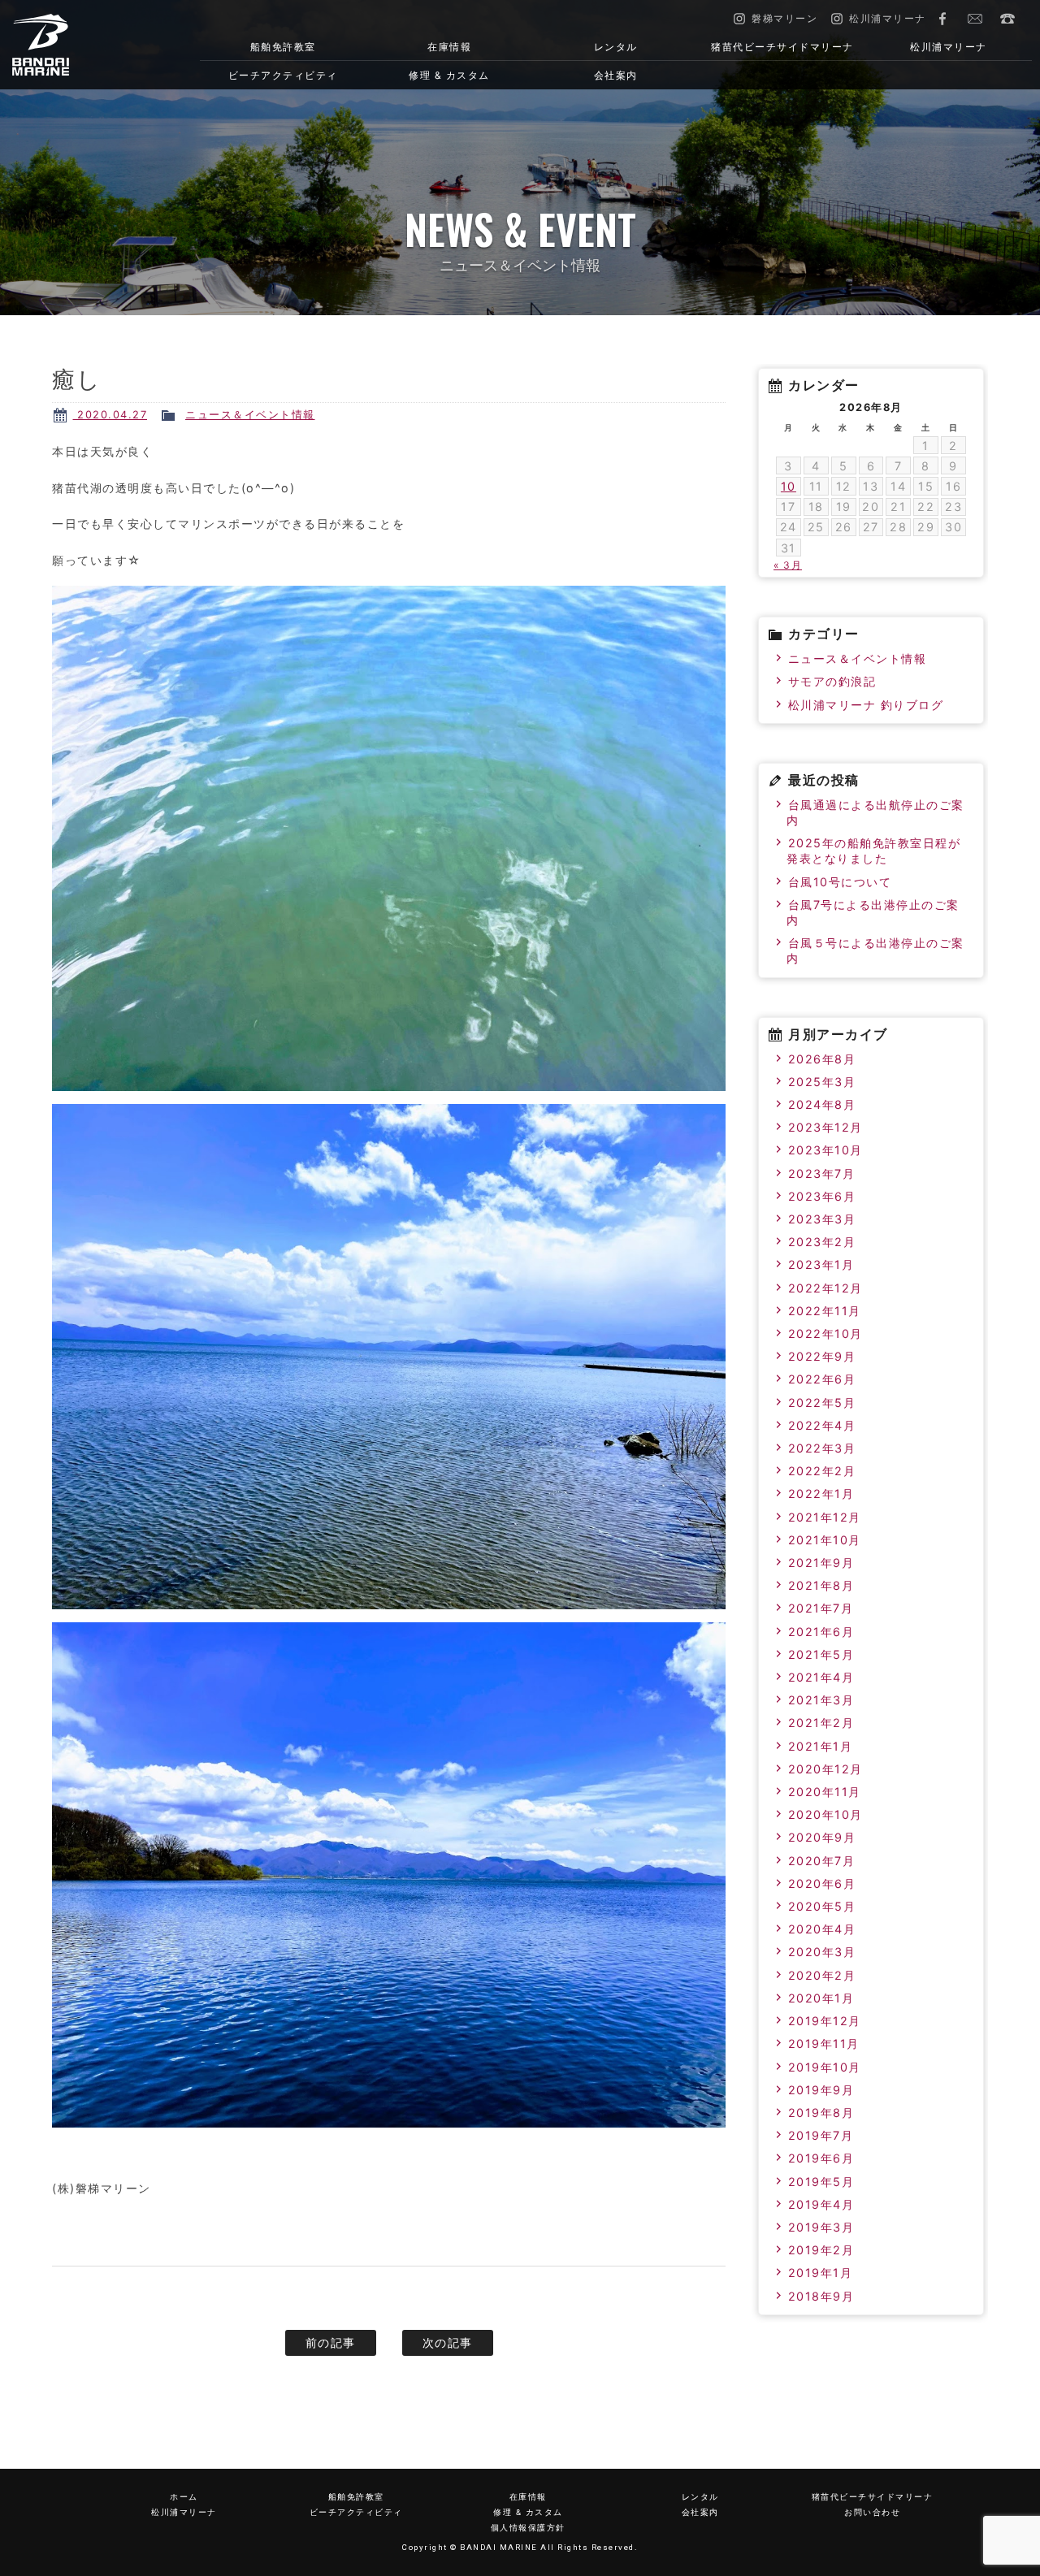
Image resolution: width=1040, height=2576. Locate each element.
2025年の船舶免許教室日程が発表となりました (873, 851)
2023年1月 (821, 1264)
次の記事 (448, 2342)
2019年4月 (821, 2204)
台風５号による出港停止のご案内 (875, 950)
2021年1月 (821, 1746)
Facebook (942, 19)
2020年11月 (825, 1792)
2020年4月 (822, 1929)
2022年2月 (822, 1471)
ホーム (184, 2497)
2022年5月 (822, 1403)
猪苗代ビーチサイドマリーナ (782, 47)
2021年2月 (821, 1723)
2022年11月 (825, 1311)
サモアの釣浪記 (832, 681)
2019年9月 (821, 2090)
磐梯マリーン (86, 45)
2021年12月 (825, 1517)
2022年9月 (822, 1356)
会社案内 (616, 75)
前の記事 (331, 2342)
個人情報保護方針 (528, 2528)
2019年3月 (821, 2227)
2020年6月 (822, 1883)
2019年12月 (825, 2021)
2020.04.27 (110, 415)
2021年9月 (821, 1563)
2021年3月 (821, 1700)
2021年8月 (821, 1585)
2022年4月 (822, 1425)
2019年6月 (821, 2158)
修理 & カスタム (449, 75)
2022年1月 (821, 1494)
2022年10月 (825, 1333)
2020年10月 (825, 1814)
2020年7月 (822, 1861)
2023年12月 (825, 1127)
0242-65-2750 (1007, 19)
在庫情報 (449, 47)
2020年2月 (822, 1975)
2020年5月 (822, 1906)
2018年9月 (821, 2296)
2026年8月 (822, 1059)
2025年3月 (822, 1082)
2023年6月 (822, 1196)
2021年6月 (821, 1632)
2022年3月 (822, 1448)
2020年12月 (825, 1769)
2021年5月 (821, 1654)
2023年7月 (822, 1173)
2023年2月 (822, 1242)
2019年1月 (821, 2273)
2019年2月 (821, 2250)
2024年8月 (822, 1104)
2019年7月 (821, 2135)
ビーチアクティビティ (283, 75)
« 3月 (788, 565)
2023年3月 (822, 1219)
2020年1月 (821, 1998)
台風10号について (840, 882)
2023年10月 (825, 1150)
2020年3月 (822, 1952)
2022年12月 (825, 1288)
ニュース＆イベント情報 (250, 415)
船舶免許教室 (283, 47)
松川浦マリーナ (949, 47)
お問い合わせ (975, 19)
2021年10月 (825, 1540)
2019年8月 (821, 2113)
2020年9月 (822, 1837)
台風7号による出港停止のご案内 (873, 912)
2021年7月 (821, 1608)
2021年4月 (821, 1677)
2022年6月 (822, 1379)
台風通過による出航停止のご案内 (875, 812)
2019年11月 (824, 2043)
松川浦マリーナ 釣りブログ (866, 705)
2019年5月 (821, 2182)
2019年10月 (825, 2067)
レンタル (616, 47)
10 (789, 486)
